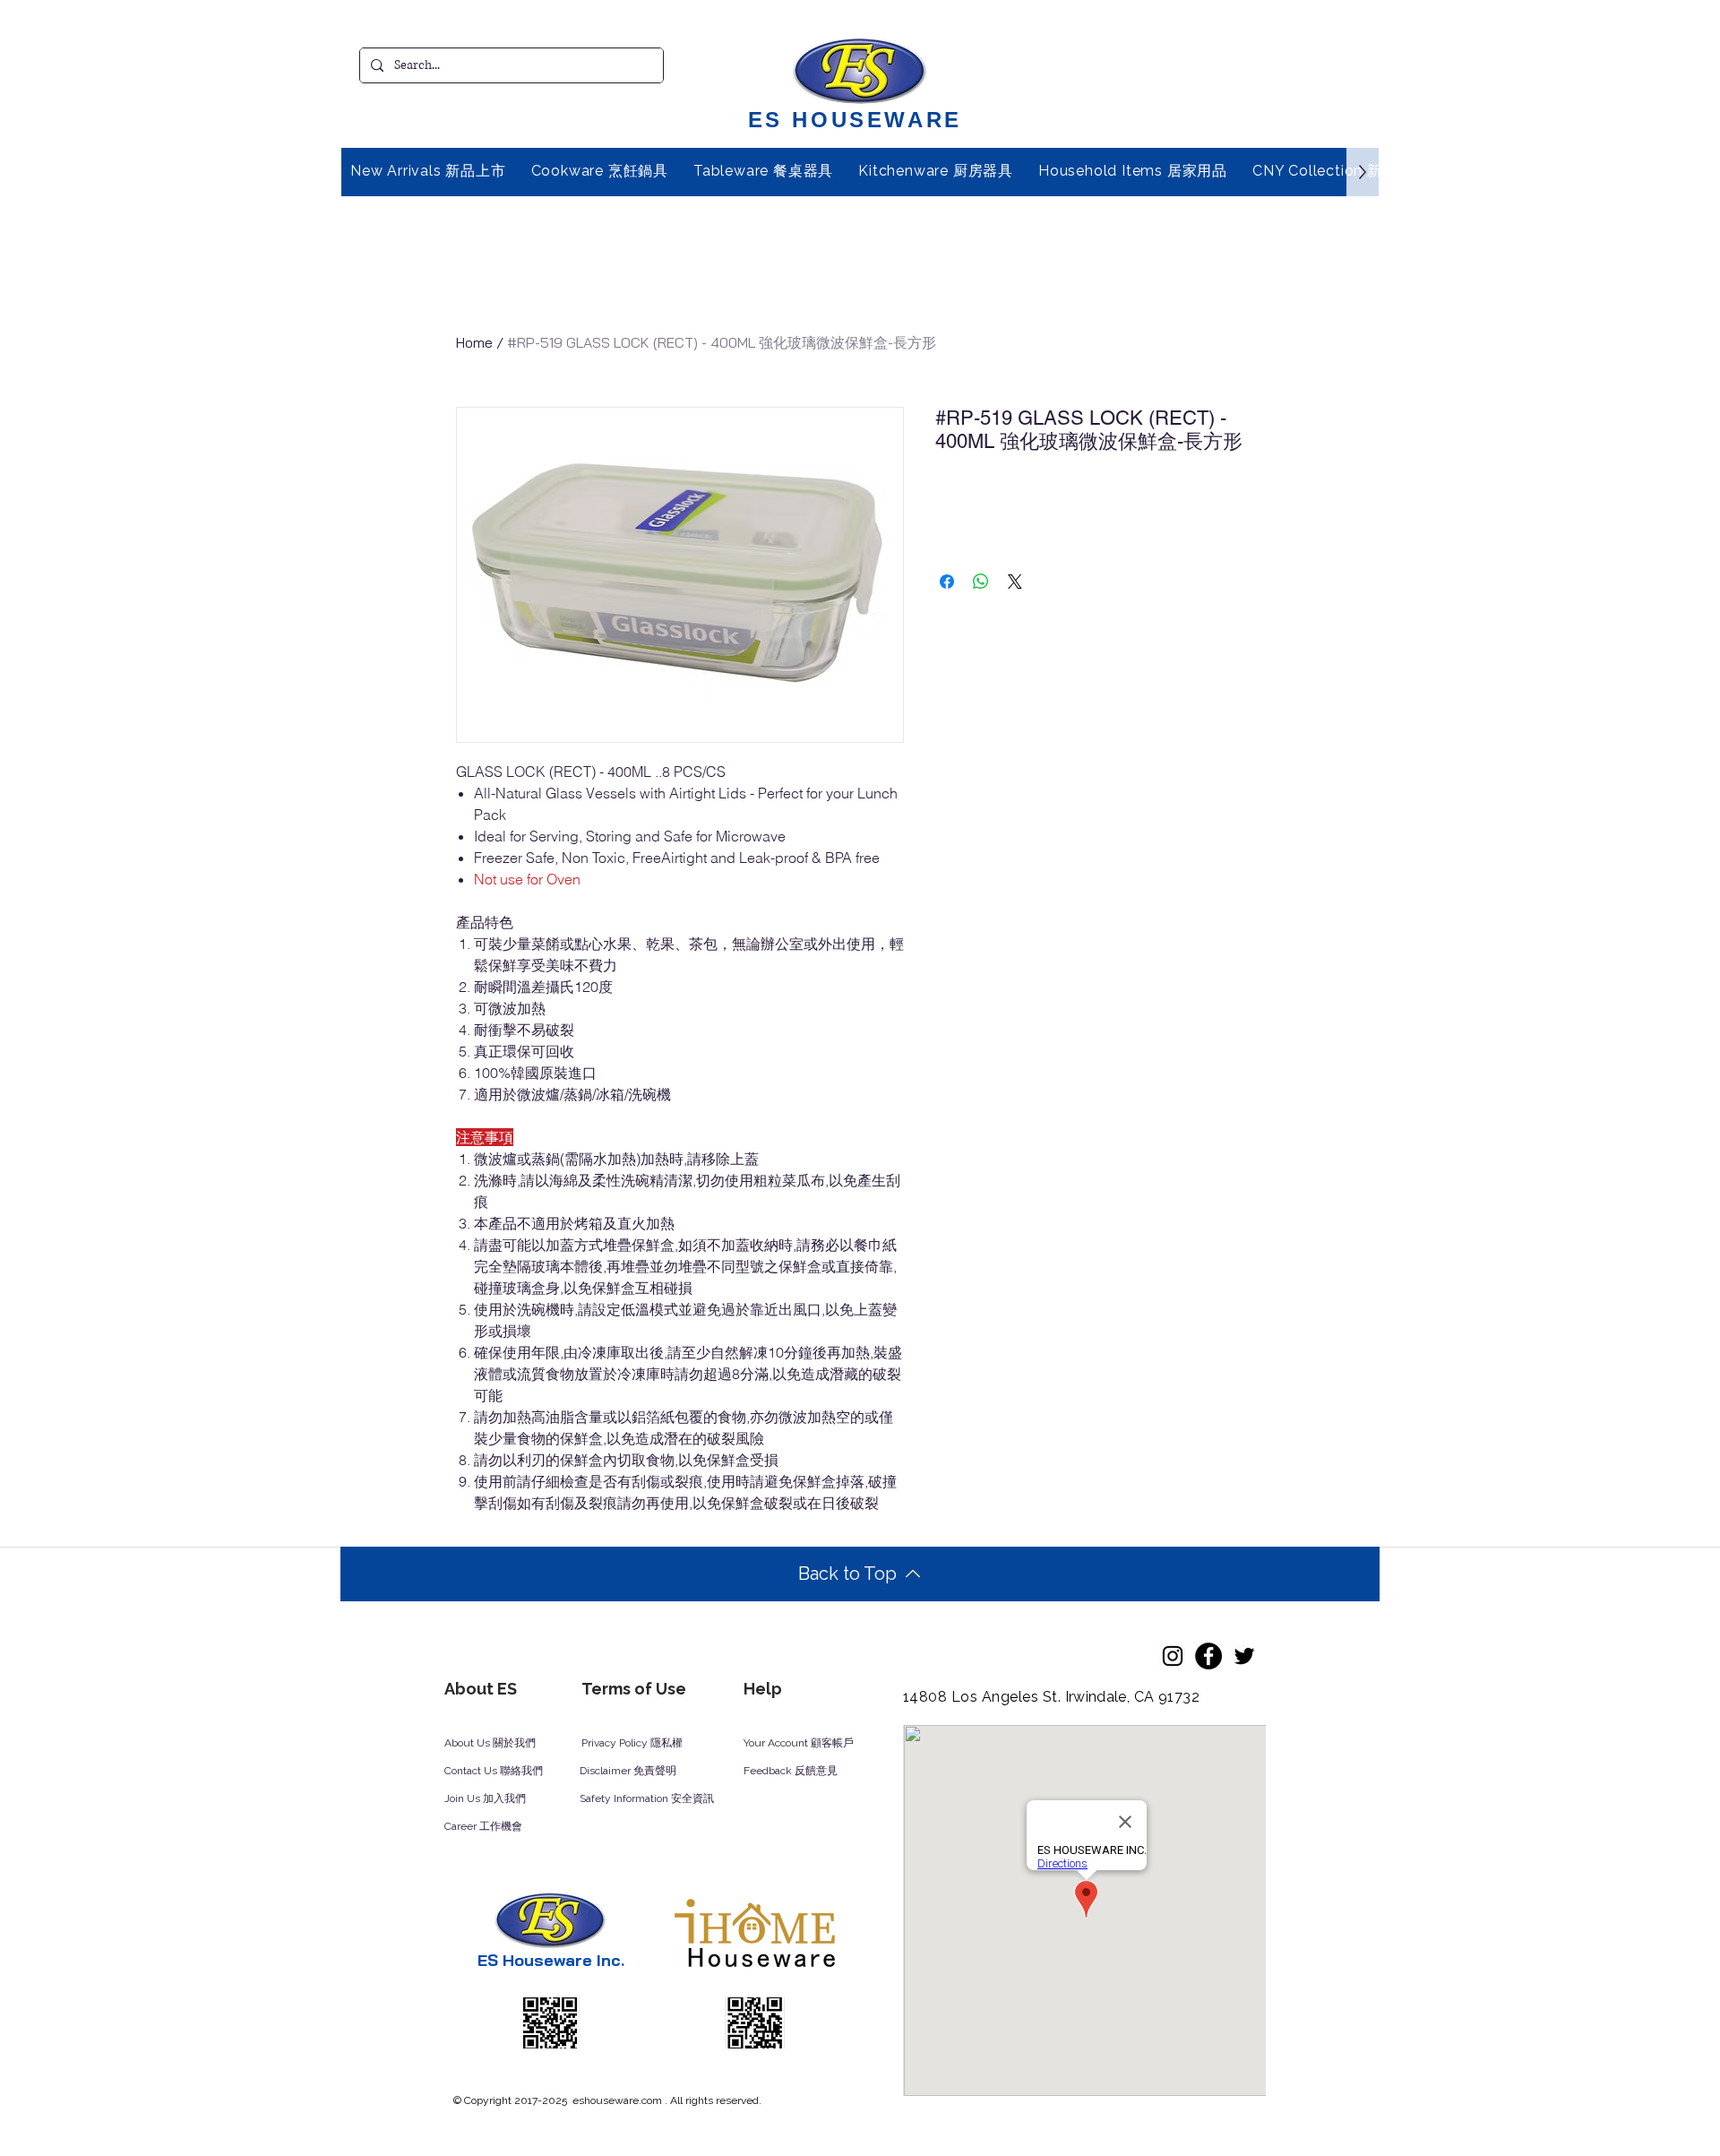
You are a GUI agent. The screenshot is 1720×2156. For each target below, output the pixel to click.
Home (474, 342)
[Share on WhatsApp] (981, 582)
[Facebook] (1208, 1656)
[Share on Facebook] (947, 582)
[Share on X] (1015, 582)
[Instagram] (1173, 1656)
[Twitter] (1244, 1656)
